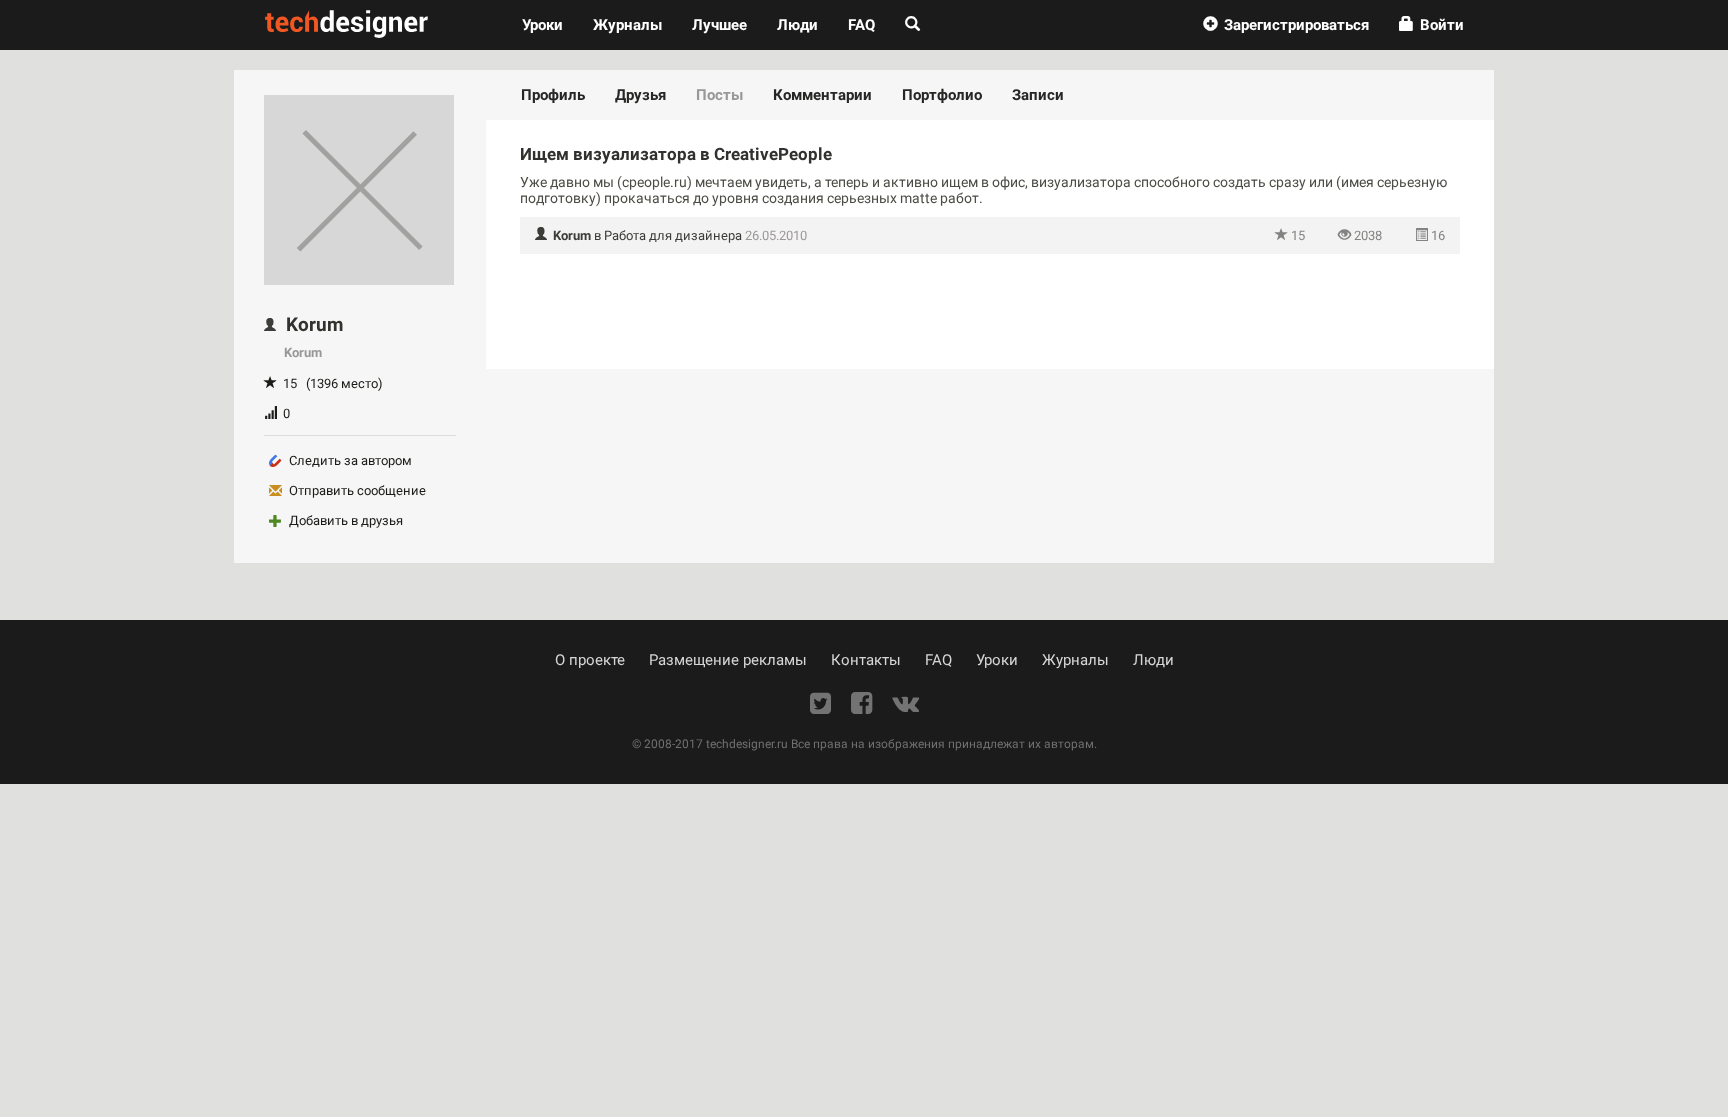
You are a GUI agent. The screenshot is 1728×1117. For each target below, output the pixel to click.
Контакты (866, 660)
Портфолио (942, 95)
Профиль (553, 95)
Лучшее (719, 25)
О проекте (590, 660)
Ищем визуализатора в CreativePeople (676, 154)
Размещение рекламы (728, 660)
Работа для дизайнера (673, 235)
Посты (719, 95)
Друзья (640, 95)
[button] (1286, 25)
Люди (797, 25)
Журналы (1075, 660)
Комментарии (822, 95)
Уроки (550, 24)
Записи (1038, 95)
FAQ (861, 25)
